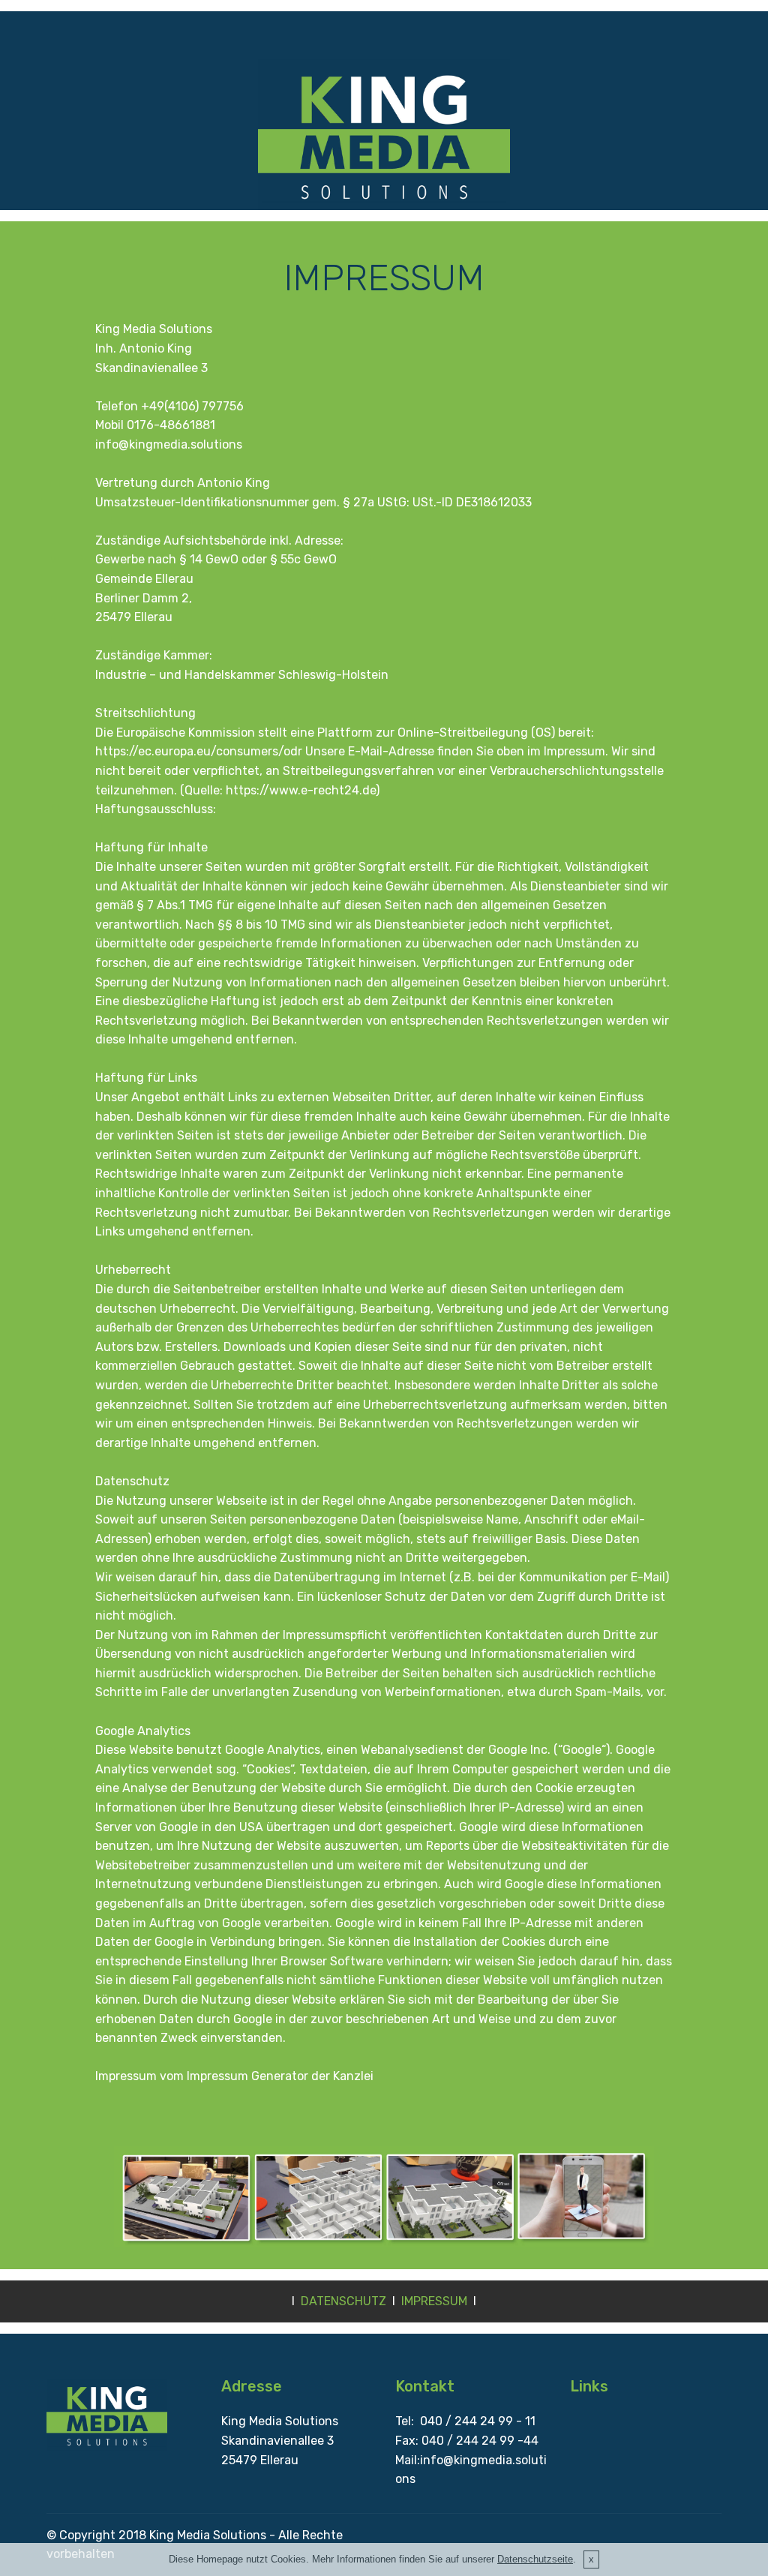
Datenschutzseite (535, 2559)
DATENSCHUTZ (346, 2301)
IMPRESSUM (437, 2301)
